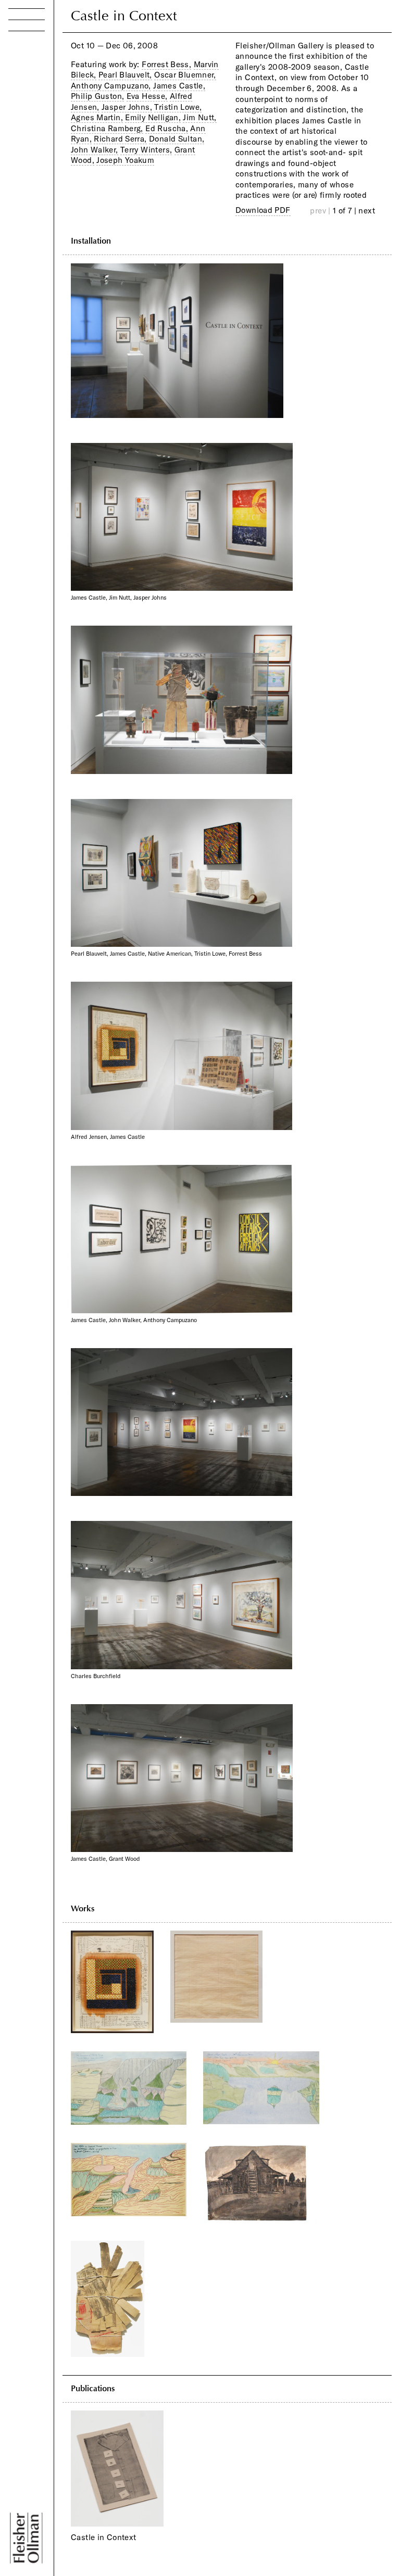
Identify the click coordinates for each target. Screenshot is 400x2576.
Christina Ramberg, (107, 128)
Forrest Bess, (166, 64)
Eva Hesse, (147, 96)
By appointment (64, 2496)
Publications (40, 104)
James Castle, (179, 86)
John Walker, (95, 150)
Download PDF (263, 210)
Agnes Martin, (97, 117)
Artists (24, 66)
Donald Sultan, (177, 139)
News (23, 123)
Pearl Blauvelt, (125, 75)
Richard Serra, (120, 139)
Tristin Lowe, (178, 107)
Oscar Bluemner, (185, 75)
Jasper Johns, (127, 107)
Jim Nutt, (199, 117)
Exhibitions (37, 85)
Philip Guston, (97, 96)
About (24, 142)
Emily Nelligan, (153, 117)
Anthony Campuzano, (111, 86)
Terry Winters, (146, 150)
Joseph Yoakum (125, 160)
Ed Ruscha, (167, 128)
